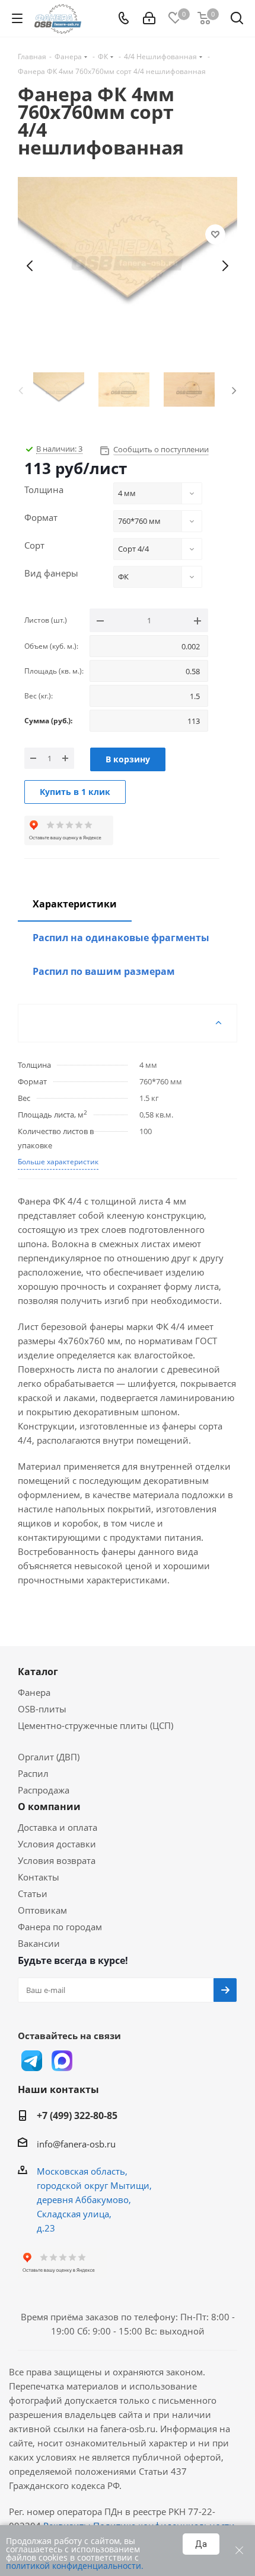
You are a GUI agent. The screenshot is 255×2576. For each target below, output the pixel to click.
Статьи (33, 1894)
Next (234, 389)
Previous (21, 389)
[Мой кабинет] (149, 18)
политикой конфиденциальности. (75, 2566)
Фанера (34, 1692)
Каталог (38, 1672)
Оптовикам (42, 1910)
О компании (49, 1807)
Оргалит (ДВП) (49, 1757)
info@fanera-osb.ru (76, 2144)
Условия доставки (57, 1844)
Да (201, 2544)
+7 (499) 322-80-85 (77, 2115)
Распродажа (44, 1790)
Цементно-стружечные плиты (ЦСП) (95, 1725)
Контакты (39, 1877)
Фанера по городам (60, 1927)
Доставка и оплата (58, 1827)
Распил (33, 1773)
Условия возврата (57, 1860)
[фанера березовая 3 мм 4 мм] (128, 266)
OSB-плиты (42, 1709)
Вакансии (39, 1943)
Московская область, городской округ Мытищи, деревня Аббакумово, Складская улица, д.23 (94, 2200)
